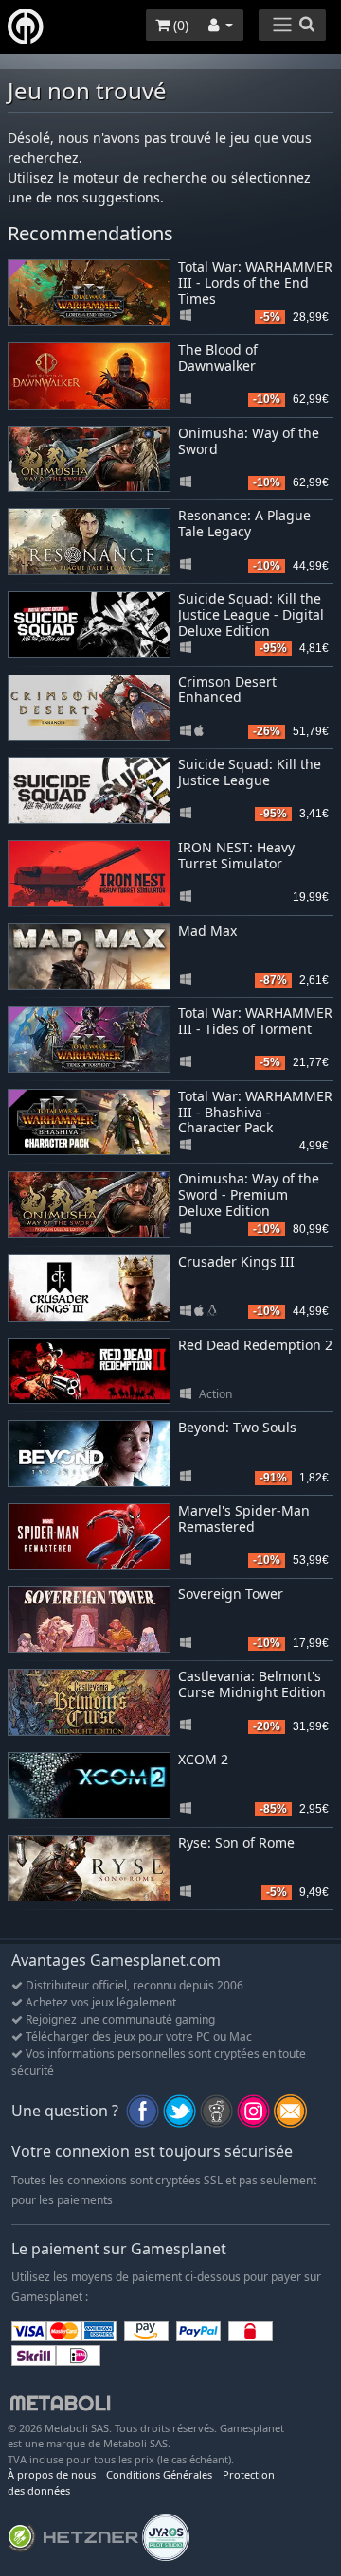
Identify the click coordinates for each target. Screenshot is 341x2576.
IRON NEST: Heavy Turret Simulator (236, 855)
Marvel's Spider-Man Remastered (244, 1518)
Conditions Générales (159, 2474)
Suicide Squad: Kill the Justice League (250, 772)
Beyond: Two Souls (237, 1427)
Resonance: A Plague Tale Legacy (244, 523)
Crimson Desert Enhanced (227, 690)
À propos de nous (52, 2474)
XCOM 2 (203, 1759)
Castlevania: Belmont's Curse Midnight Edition (252, 1684)
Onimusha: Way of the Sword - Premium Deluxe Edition (249, 1194)
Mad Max (207, 930)
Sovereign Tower (231, 1594)
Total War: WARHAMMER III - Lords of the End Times (255, 282)
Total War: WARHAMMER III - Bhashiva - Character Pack (255, 1112)
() (179, 25)
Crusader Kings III (236, 1262)
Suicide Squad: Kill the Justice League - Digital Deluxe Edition (251, 614)
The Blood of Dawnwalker (218, 358)
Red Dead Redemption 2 (255, 1345)
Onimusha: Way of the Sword (249, 441)
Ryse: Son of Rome (236, 1842)
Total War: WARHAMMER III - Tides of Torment (255, 1021)
